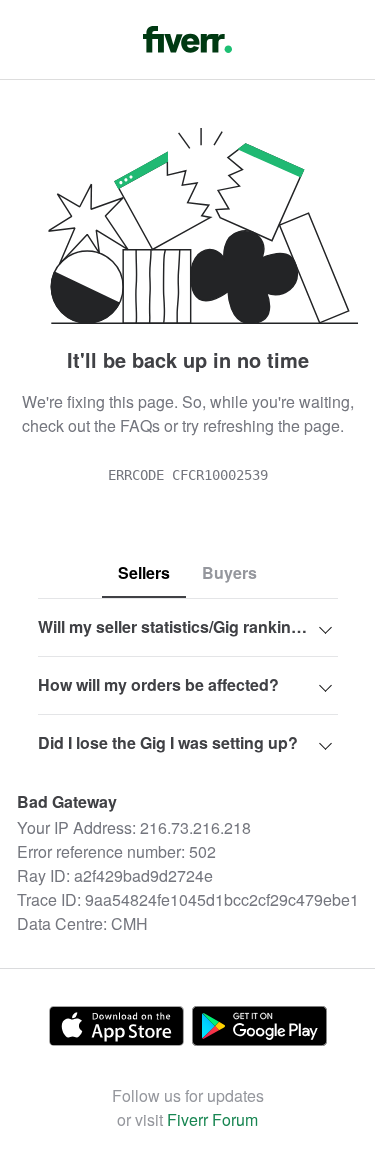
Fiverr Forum (212, 1119)
